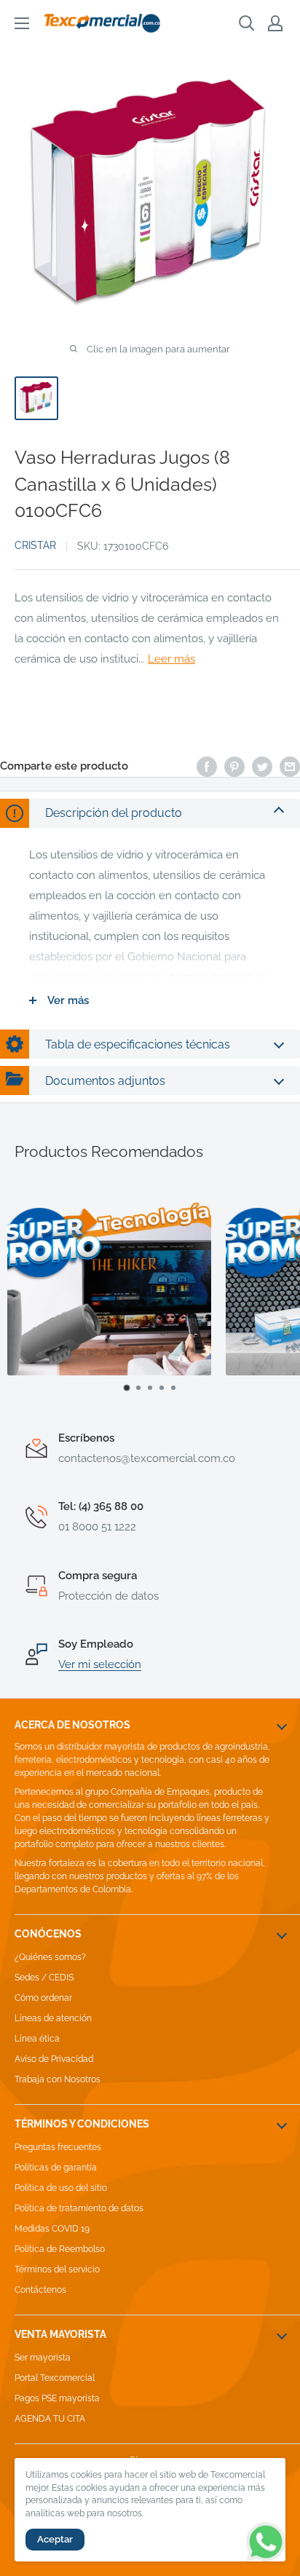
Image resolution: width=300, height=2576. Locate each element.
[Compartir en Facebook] (207, 766)
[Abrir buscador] (247, 23)
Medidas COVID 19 (52, 2229)
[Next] (275, 1295)
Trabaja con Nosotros (58, 2079)
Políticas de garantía (56, 2168)
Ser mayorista (43, 2358)
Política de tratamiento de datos (79, 2208)
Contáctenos (40, 2290)
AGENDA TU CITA (50, 2419)
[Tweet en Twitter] (262, 766)
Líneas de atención (53, 2018)
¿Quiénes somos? (50, 1957)
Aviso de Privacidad (54, 2059)
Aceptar (55, 2539)
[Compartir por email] (290, 766)
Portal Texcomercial (55, 2378)
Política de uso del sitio (61, 2188)
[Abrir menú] (22, 23)
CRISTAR (35, 545)
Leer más (171, 659)
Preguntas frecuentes (58, 2147)
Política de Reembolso (60, 2249)
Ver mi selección (100, 1664)
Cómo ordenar (43, 1998)
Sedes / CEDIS (44, 1978)
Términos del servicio (57, 2269)
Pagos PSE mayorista (57, 2398)
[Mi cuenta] (275, 23)
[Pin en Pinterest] (234, 766)
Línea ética (37, 2039)
